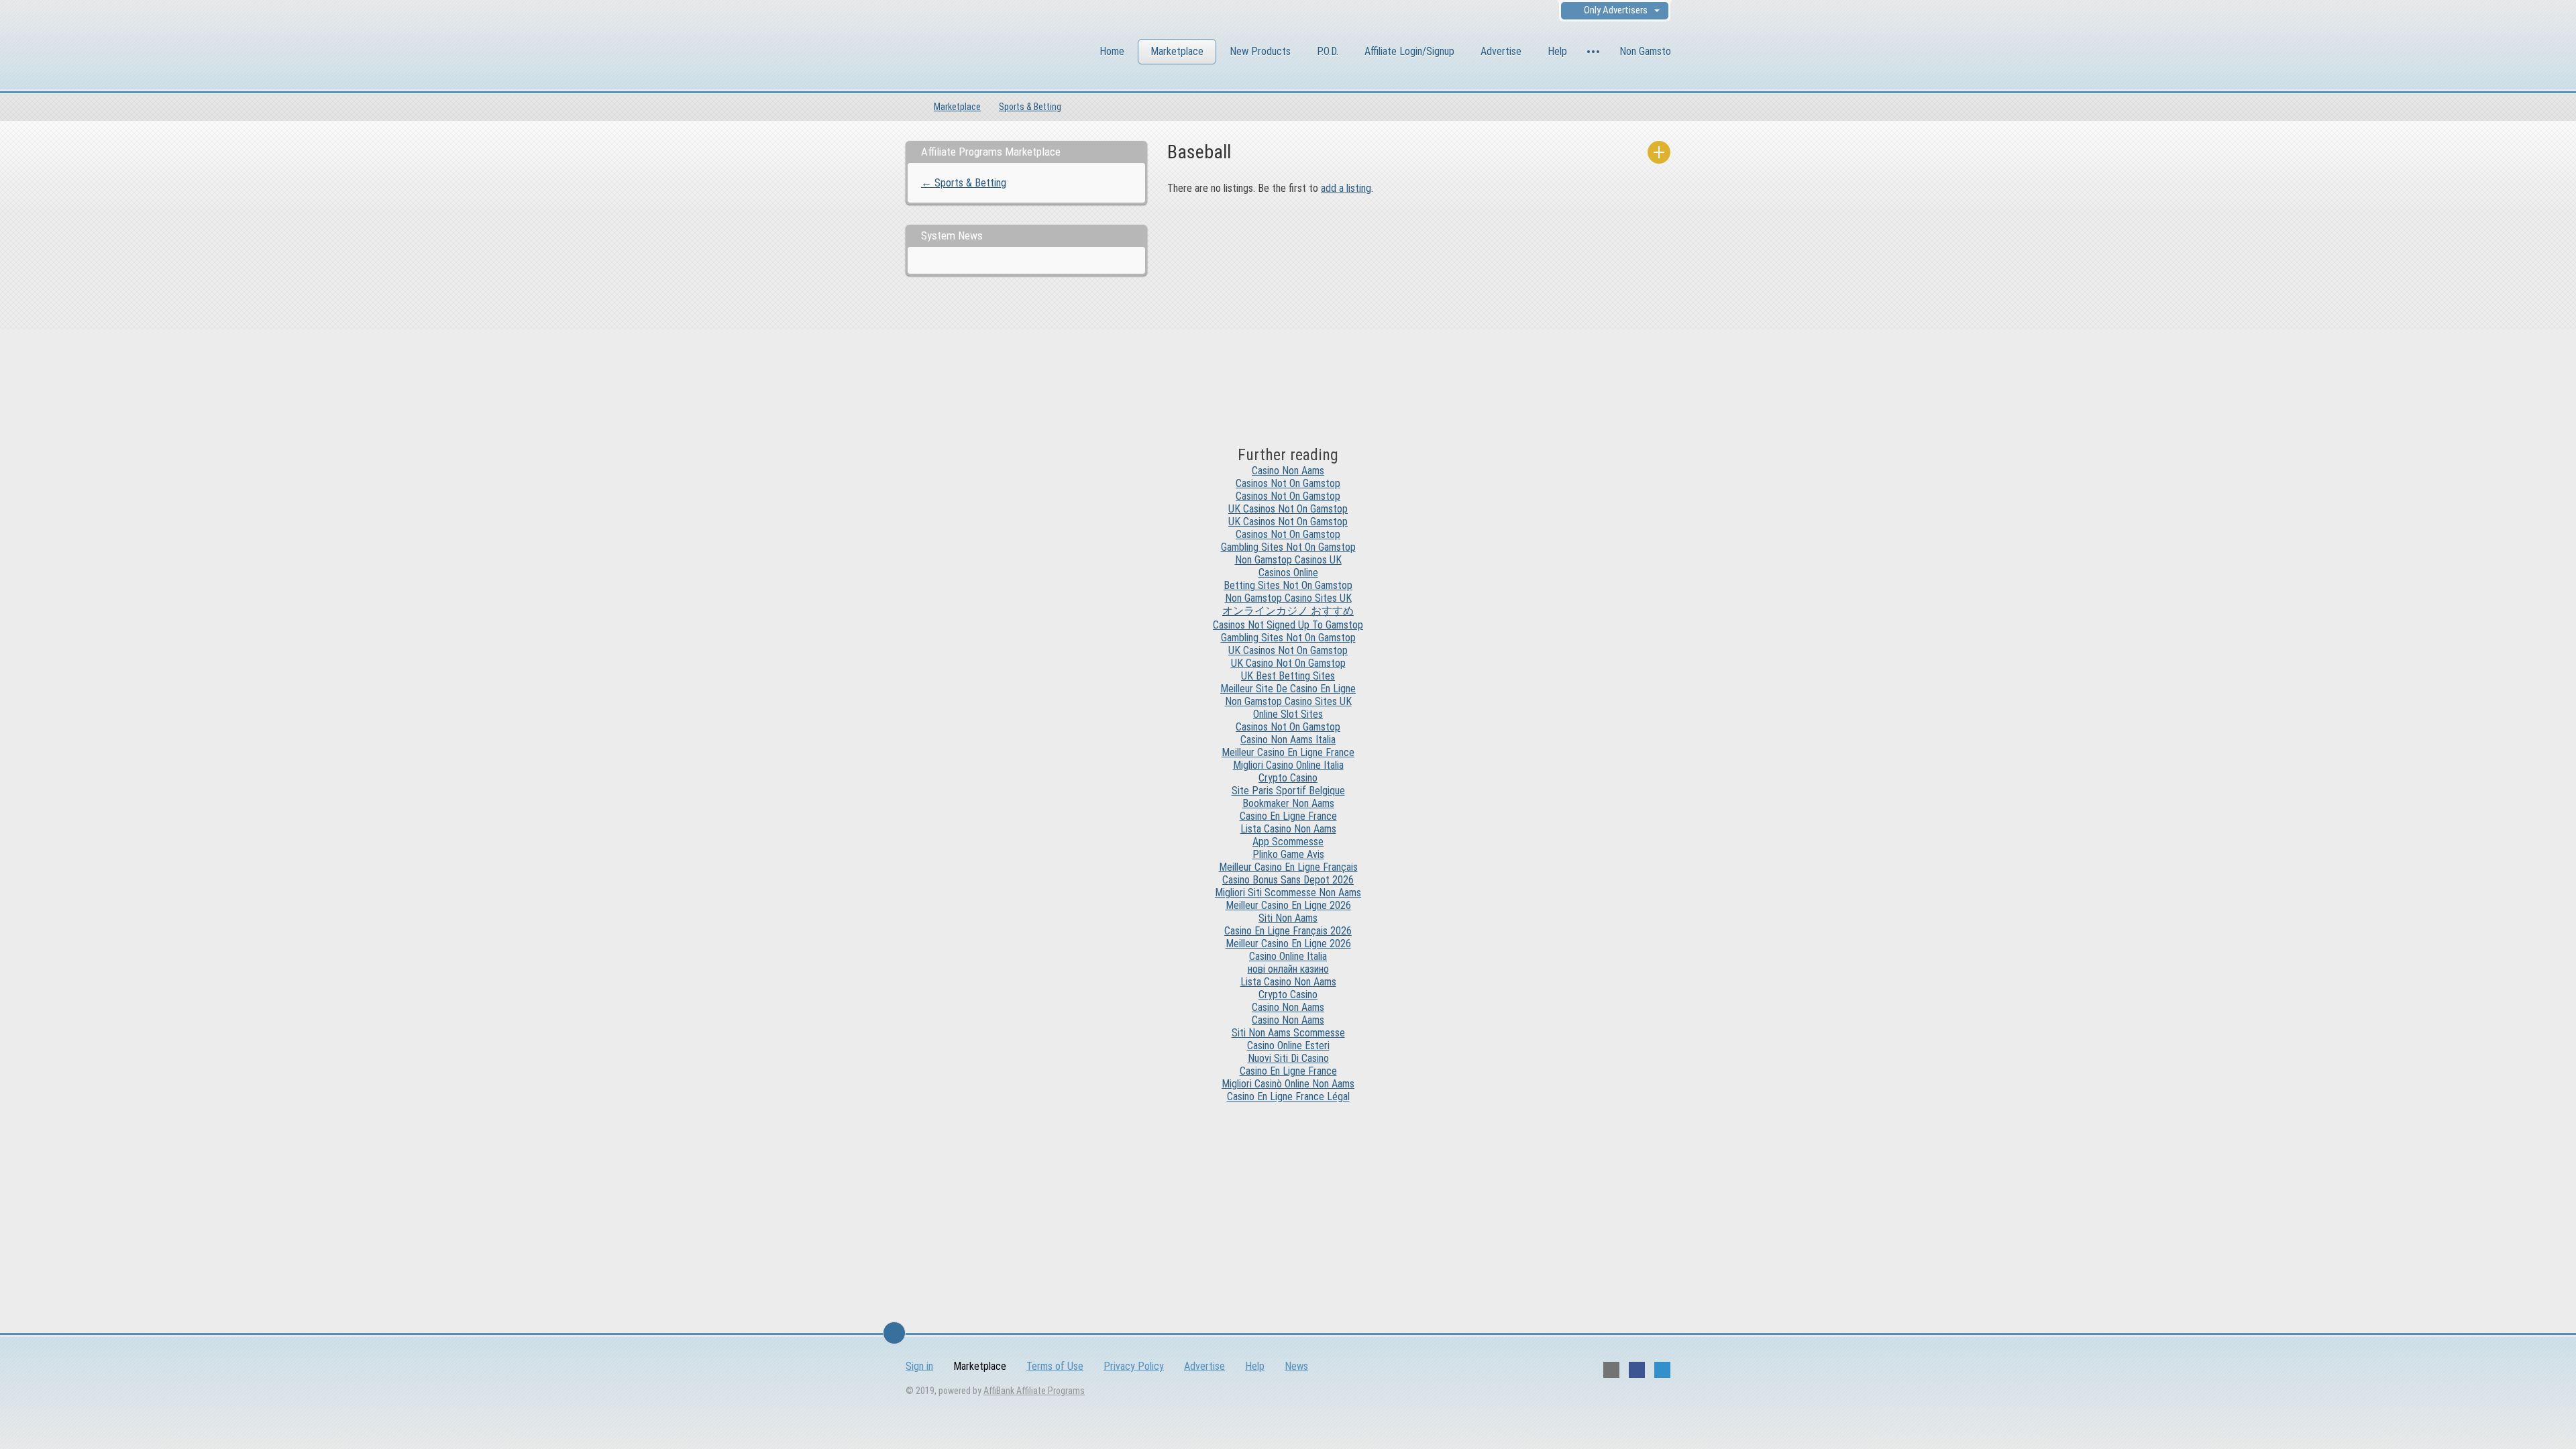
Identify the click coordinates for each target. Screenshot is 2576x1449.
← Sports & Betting (964, 183)
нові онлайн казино (1288, 969)
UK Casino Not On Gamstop (1288, 663)
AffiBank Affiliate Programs (1034, 1391)
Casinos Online (1288, 573)
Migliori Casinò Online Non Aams (1288, 1084)
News (1296, 1366)
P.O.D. (1328, 51)
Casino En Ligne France (1288, 816)
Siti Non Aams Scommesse (1288, 1033)
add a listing (1346, 188)
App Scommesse (1288, 842)
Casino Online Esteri (1288, 1045)
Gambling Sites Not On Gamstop (1288, 547)
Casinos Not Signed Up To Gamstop (1288, 625)
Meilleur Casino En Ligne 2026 (1288, 905)
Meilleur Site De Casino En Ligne (1288, 689)
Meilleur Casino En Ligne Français (1288, 867)
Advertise (1501, 51)
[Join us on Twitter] (1662, 1370)
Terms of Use (1055, 1366)
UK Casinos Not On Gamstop (1288, 509)
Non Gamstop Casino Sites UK (1288, 598)
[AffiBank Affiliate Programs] (979, 53)
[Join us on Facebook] (1637, 1370)
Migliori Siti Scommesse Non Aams (1288, 893)
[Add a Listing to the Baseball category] (1659, 152)
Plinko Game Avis (1288, 854)
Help (1557, 51)
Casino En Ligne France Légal (1288, 1096)
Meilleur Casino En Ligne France (1288, 752)
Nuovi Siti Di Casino (1288, 1058)
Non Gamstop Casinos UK (1288, 560)
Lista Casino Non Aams (1288, 829)
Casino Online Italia (1288, 956)
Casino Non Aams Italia (1288, 740)
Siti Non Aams (1288, 918)
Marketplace (1177, 51)
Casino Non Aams (1288, 471)
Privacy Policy (1134, 1366)
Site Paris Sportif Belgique (1288, 791)
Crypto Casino (1288, 778)
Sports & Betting (1030, 107)
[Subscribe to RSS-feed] (1611, 1370)
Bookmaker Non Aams (1288, 803)
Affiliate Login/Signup (1409, 51)
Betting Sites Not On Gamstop (1288, 585)
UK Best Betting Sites (1288, 676)
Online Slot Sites (1288, 714)
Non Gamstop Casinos (1665, 51)
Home (1112, 51)
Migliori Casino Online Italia (1288, 765)
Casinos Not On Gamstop (1288, 483)
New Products (1260, 51)
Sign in (919, 1366)
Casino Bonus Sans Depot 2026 (1288, 880)
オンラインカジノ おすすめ (1288, 611)
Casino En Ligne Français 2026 (1288, 931)
